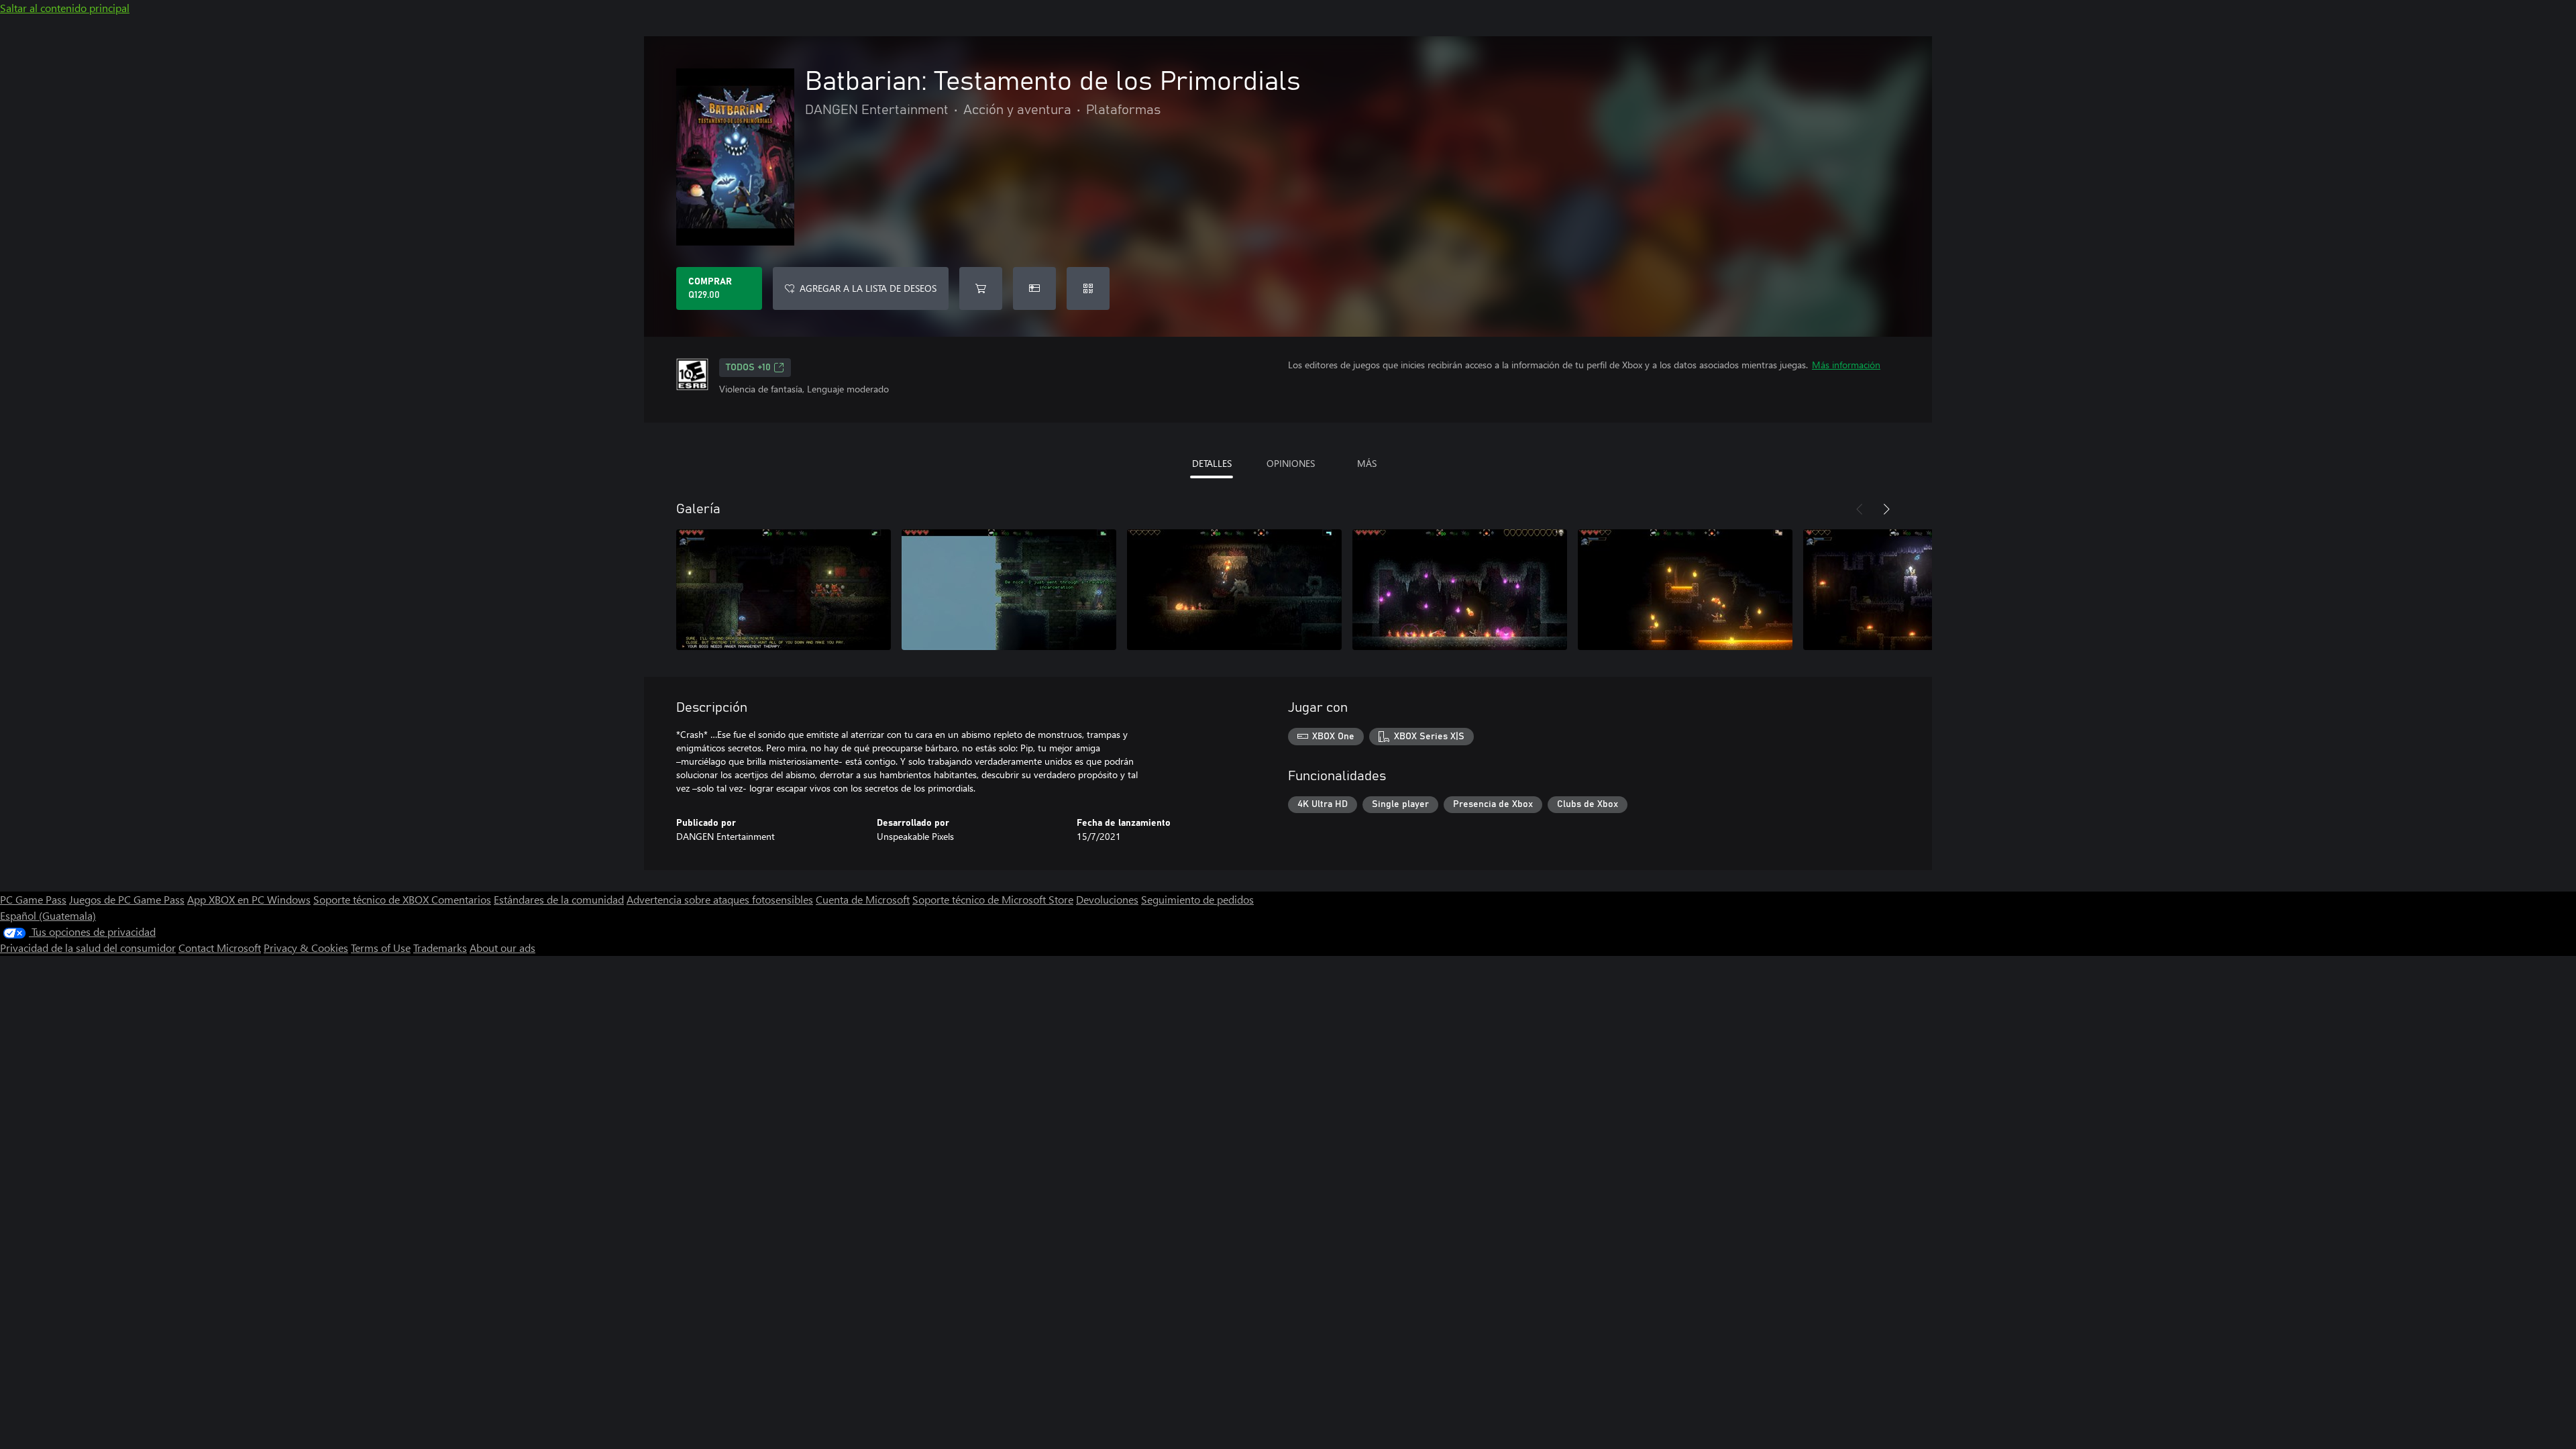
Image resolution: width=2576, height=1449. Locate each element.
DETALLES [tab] (1212, 463)
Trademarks (440, 948)
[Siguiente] (1886, 509)
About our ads (502, 948)
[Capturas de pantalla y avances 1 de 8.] (784, 590)
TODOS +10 (748, 368)
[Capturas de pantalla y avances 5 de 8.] (1685, 590)
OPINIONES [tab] (1291, 463)
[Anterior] (1860, 509)
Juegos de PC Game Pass (127, 899)
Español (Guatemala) (48, 915)
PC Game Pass (33, 899)
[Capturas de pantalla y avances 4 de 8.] (1460, 590)
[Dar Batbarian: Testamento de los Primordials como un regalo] (1034, 288)
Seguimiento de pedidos (1197, 899)
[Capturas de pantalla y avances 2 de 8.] (1009, 590)
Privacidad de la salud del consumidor (88, 948)
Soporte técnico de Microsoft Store (993, 899)
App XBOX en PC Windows (249, 899)
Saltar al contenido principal (65, 8)
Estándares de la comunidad (559, 899)
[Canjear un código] (1088, 288)
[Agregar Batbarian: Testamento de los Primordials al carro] (981, 288)
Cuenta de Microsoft (863, 899)
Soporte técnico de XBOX (372, 899)
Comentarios (461, 899)
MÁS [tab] (1367, 463)
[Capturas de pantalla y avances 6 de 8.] (1911, 590)
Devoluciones (1107, 899)
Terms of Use (381, 948)
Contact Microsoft (220, 948)
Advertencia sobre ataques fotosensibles (720, 899)
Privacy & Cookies (306, 948)
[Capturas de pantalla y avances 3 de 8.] (1234, 590)
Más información (1846, 365)
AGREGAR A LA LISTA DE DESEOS (868, 288)
